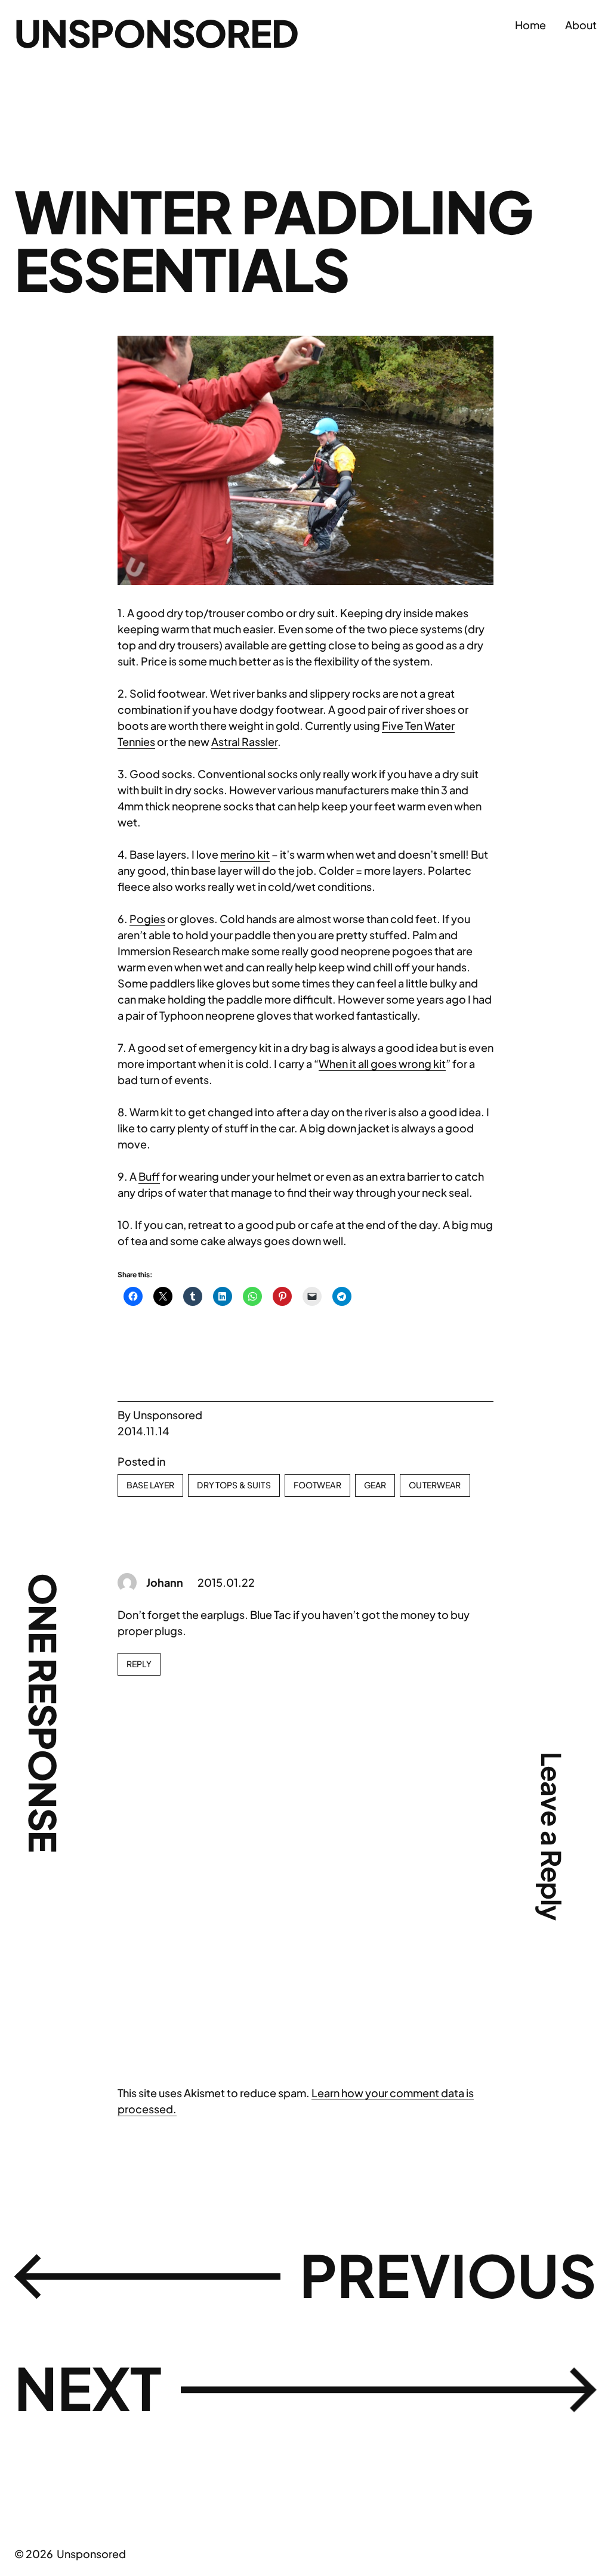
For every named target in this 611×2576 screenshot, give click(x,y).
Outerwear (435, 1485)
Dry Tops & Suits (234, 1485)
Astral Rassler (244, 741)
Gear (375, 1485)
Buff (149, 1176)
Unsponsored (156, 33)
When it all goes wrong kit (382, 1063)
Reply (139, 1664)
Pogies (147, 919)
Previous (448, 2275)
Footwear (317, 1485)
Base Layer (150, 1485)
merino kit (245, 854)
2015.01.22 (226, 1582)
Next (88, 2387)
